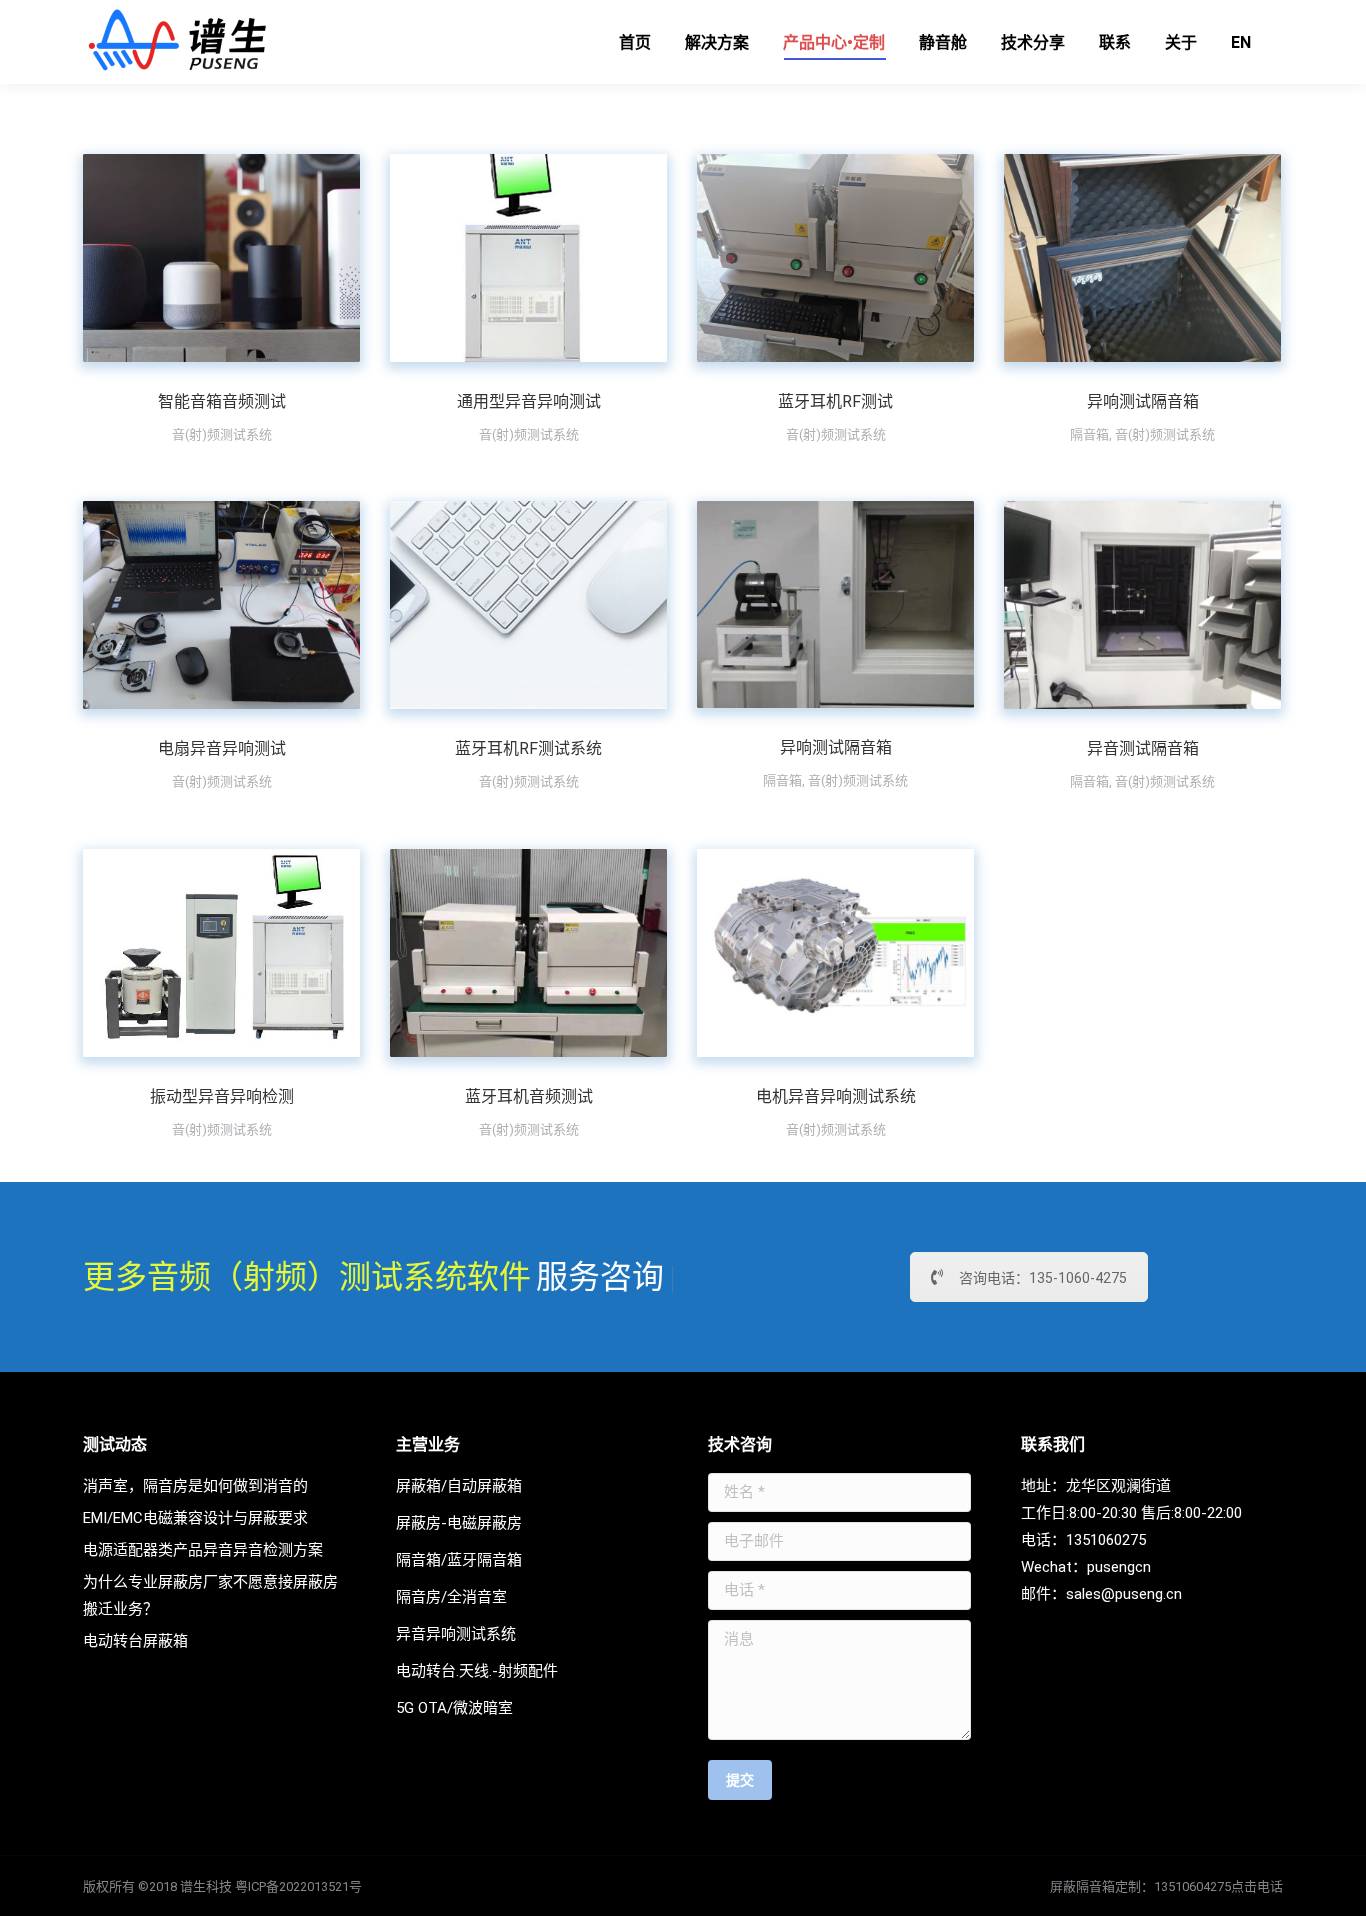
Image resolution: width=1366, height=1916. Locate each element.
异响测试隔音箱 (1143, 401)
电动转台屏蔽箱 (135, 1641)
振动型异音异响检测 (222, 1096)
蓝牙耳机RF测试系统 (528, 748)
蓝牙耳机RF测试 (835, 401)
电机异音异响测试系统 (836, 1096)
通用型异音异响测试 (529, 401)
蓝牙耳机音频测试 (529, 1096)
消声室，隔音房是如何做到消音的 (195, 1486)
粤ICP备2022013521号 (298, 1886)
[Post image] (221, 258)
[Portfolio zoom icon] (195, 258)
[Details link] (249, 258)
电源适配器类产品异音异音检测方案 (203, 1550)
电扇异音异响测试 (222, 748)
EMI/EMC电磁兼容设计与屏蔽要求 (195, 1518)
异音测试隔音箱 (1143, 748)
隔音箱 (1089, 434)
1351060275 (1106, 1540)
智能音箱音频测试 (222, 401)
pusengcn (1119, 1567)
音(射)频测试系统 (222, 434)
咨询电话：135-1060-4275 (1043, 1278)
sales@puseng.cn (1124, 1594)
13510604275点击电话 (1218, 1886)
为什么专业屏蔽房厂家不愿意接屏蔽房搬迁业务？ (210, 1595)
